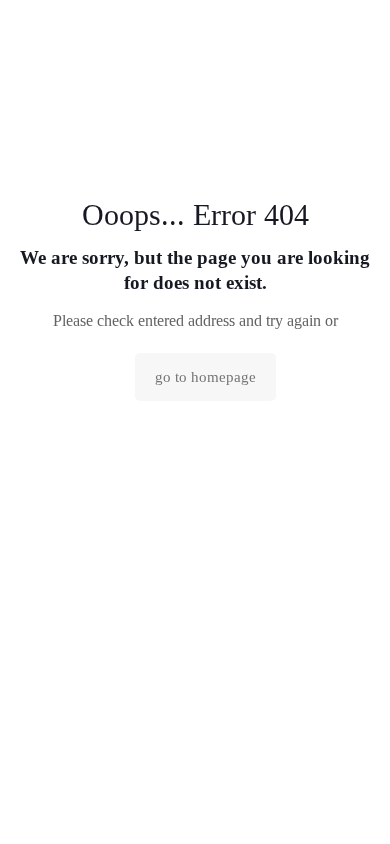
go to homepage (205, 377)
